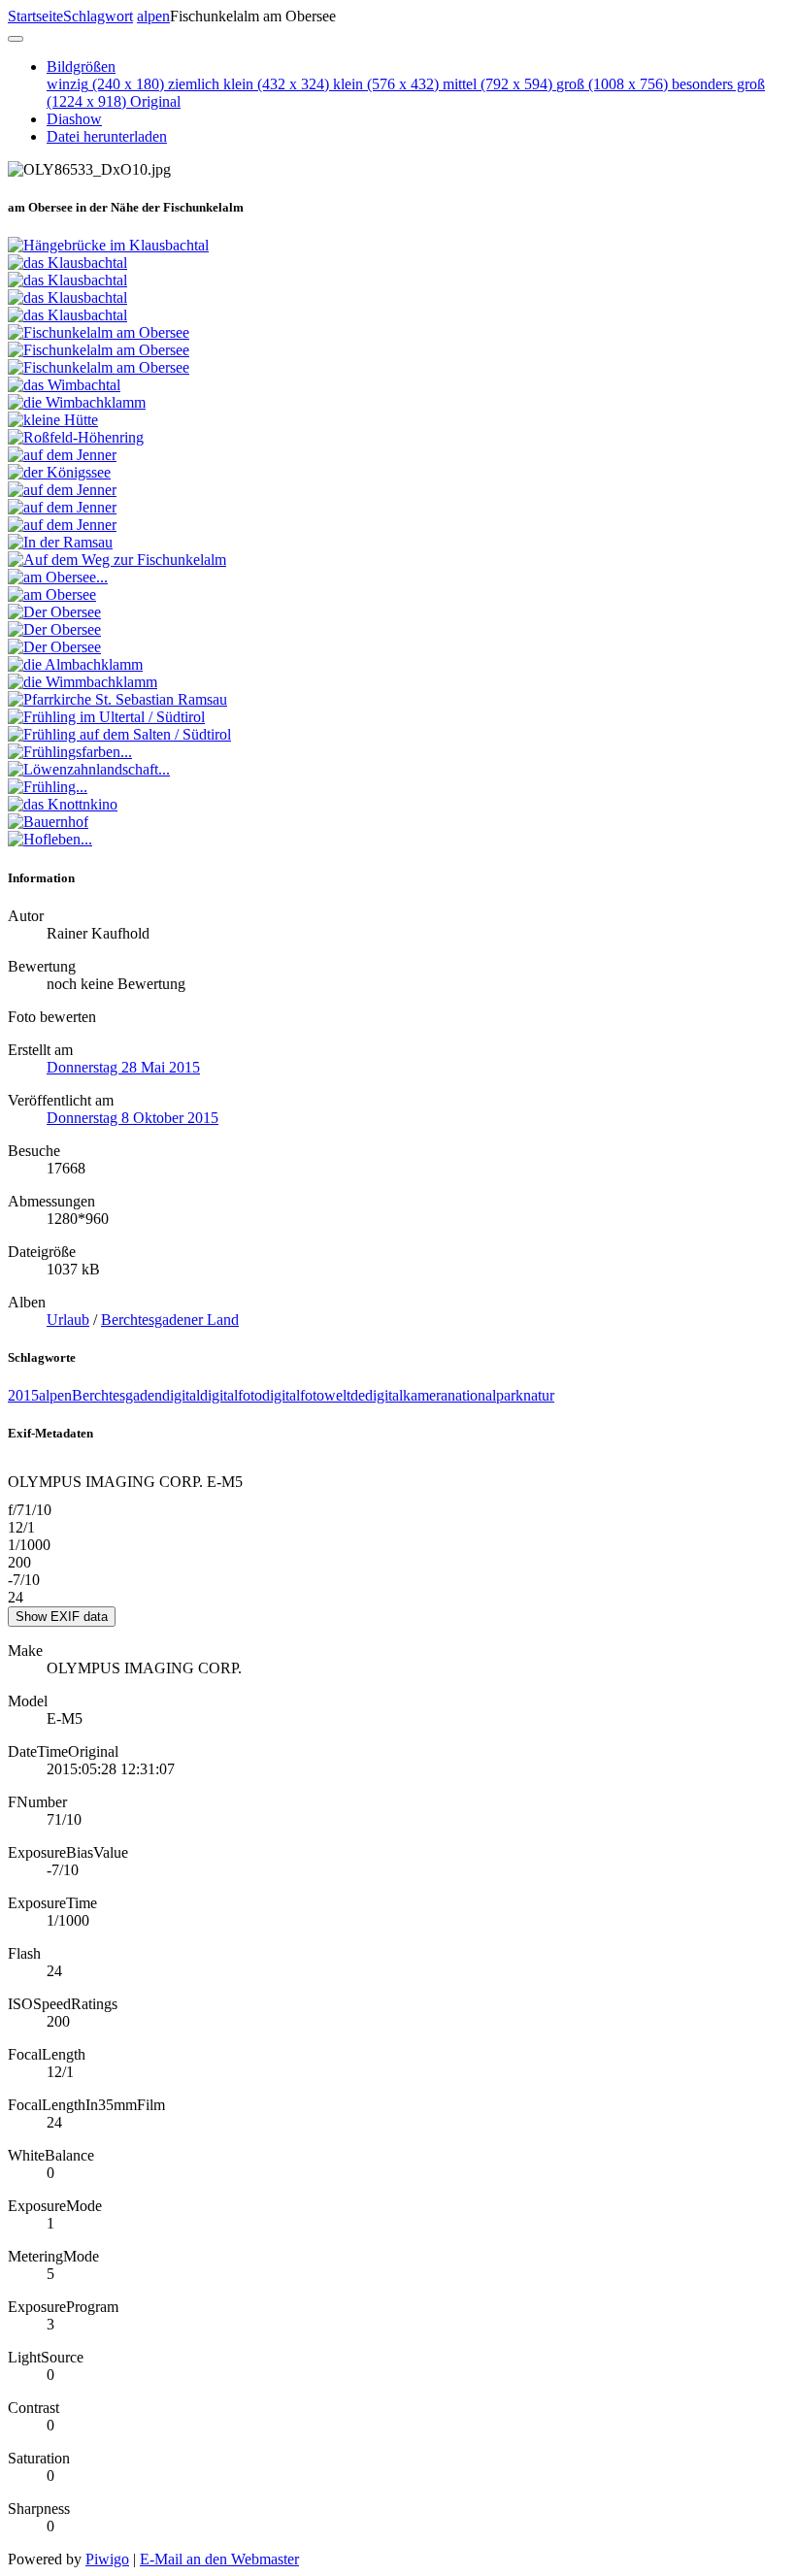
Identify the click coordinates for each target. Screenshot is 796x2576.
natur (539, 1395)
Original (155, 101)
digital (181, 1395)
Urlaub (68, 1320)
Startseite (35, 16)
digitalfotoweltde (314, 1395)
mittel (497, 84)
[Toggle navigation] (16, 39)
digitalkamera (406, 1395)
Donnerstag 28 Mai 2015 (123, 1067)
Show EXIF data (62, 1617)
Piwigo (107, 2559)
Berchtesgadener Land (170, 1320)
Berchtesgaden (117, 1395)
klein (386, 84)
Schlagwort (98, 16)
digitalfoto (231, 1395)
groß (612, 84)
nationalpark (485, 1395)
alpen (153, 16)
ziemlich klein (249, 84)
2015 (23, 1395)
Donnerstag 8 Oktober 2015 (133, 1118)
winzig (105, 84)
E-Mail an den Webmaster (219, 2559)
